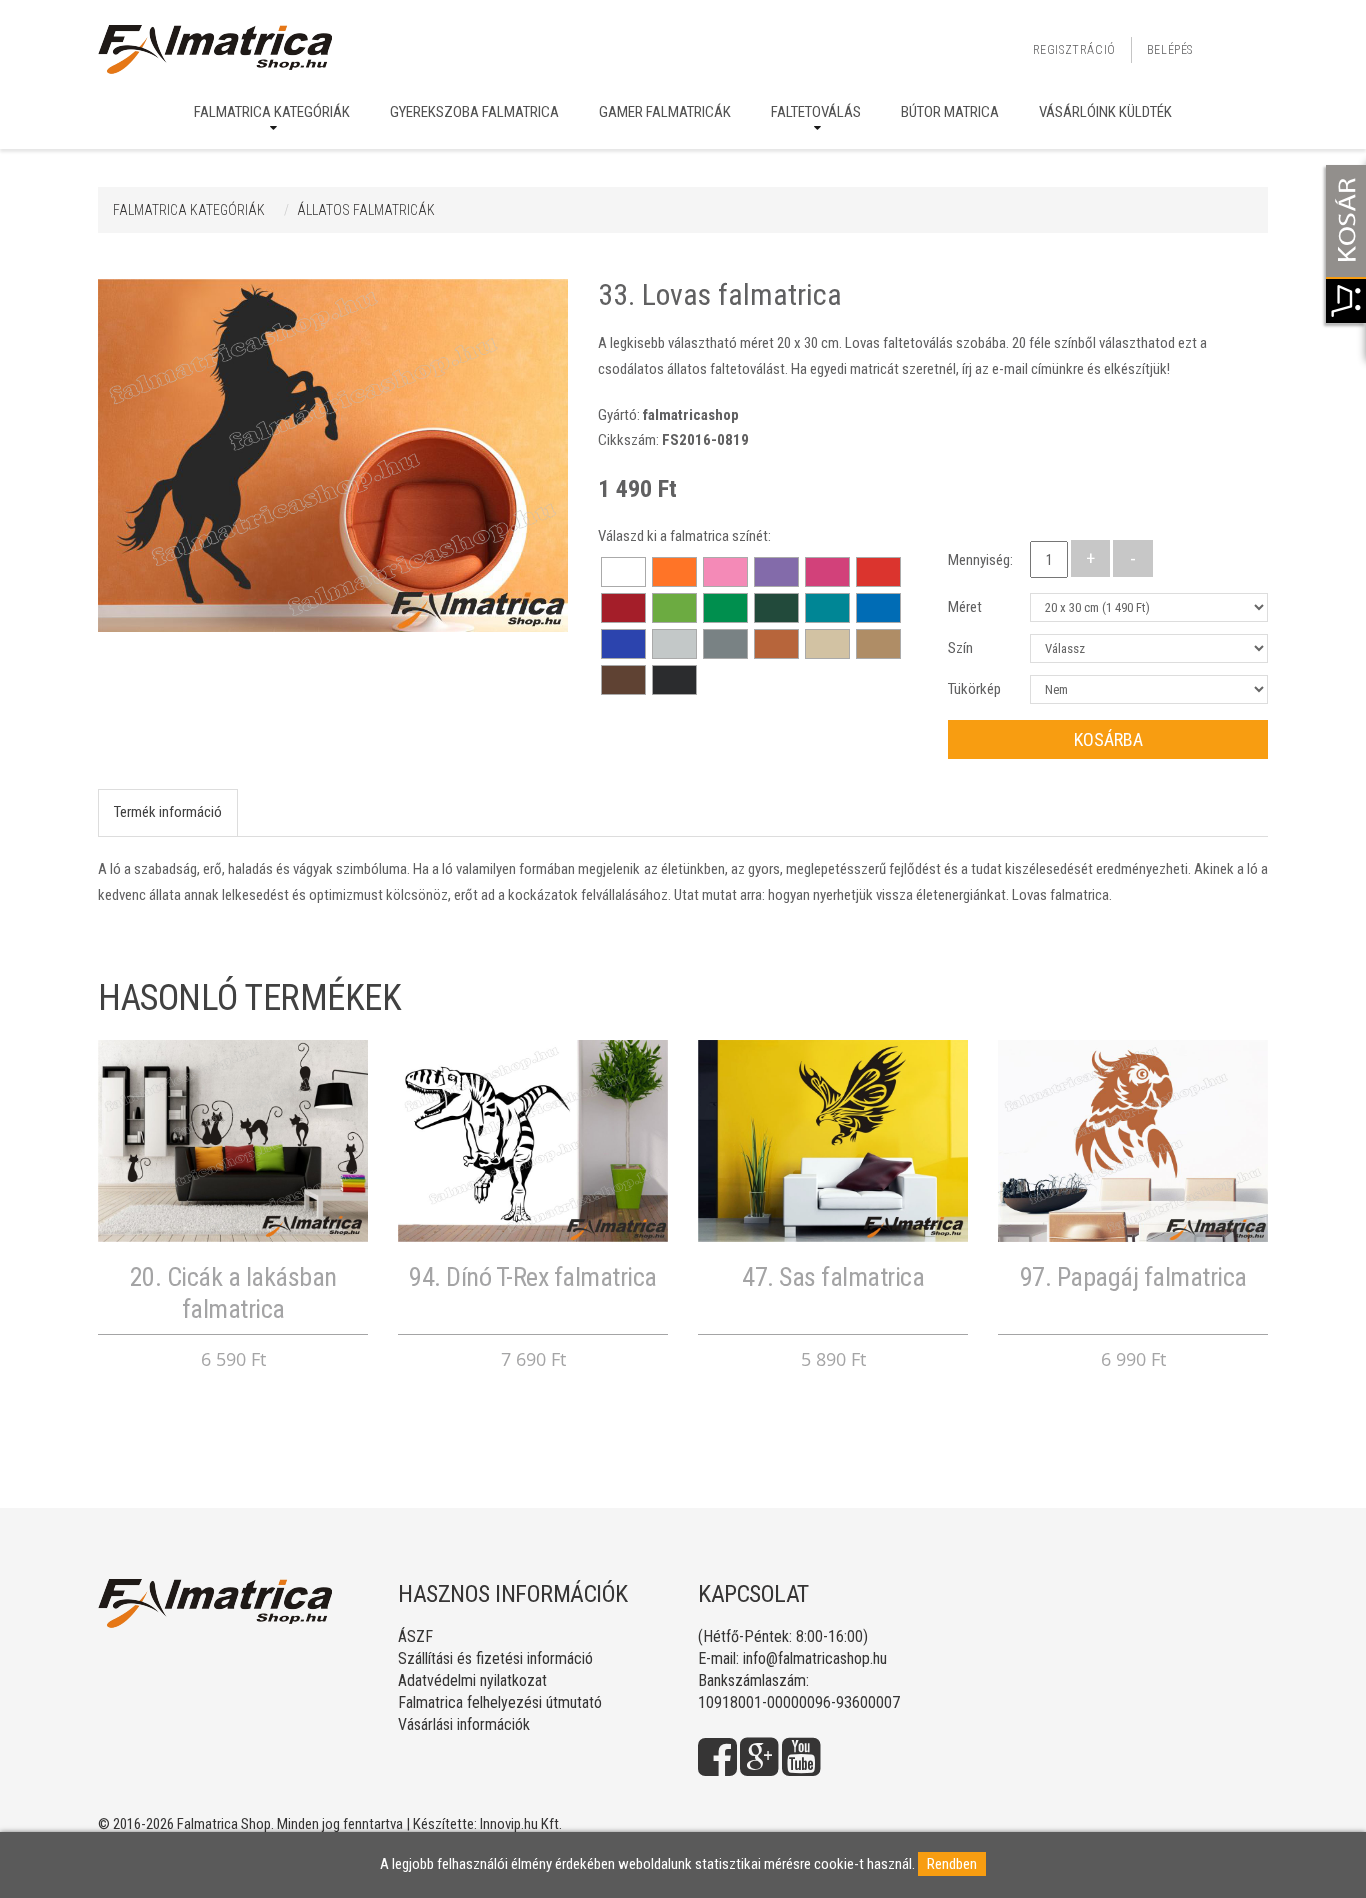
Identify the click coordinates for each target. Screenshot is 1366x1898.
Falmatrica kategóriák (272, 112)
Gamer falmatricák (665, 112)
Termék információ (168, 812)
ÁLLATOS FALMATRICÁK (366, 210)
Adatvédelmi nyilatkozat (472, 1680)
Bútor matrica (950, 112)
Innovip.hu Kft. (521, 1824)
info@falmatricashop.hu (815, 1658)
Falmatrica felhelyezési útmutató (500, 1702)
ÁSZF (415, 1636)
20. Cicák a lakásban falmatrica (233, 1292)
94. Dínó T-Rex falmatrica (533, 1277)
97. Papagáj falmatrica (1133, 1277)
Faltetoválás (816, 112)
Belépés (1170, 50)
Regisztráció (1074, 50)
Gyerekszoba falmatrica (474, 112)
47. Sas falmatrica (833, 1277)
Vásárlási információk (464, 1724)
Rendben (952, 1864)
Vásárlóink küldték (1105, 112)
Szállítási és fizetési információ (495, 1658)
